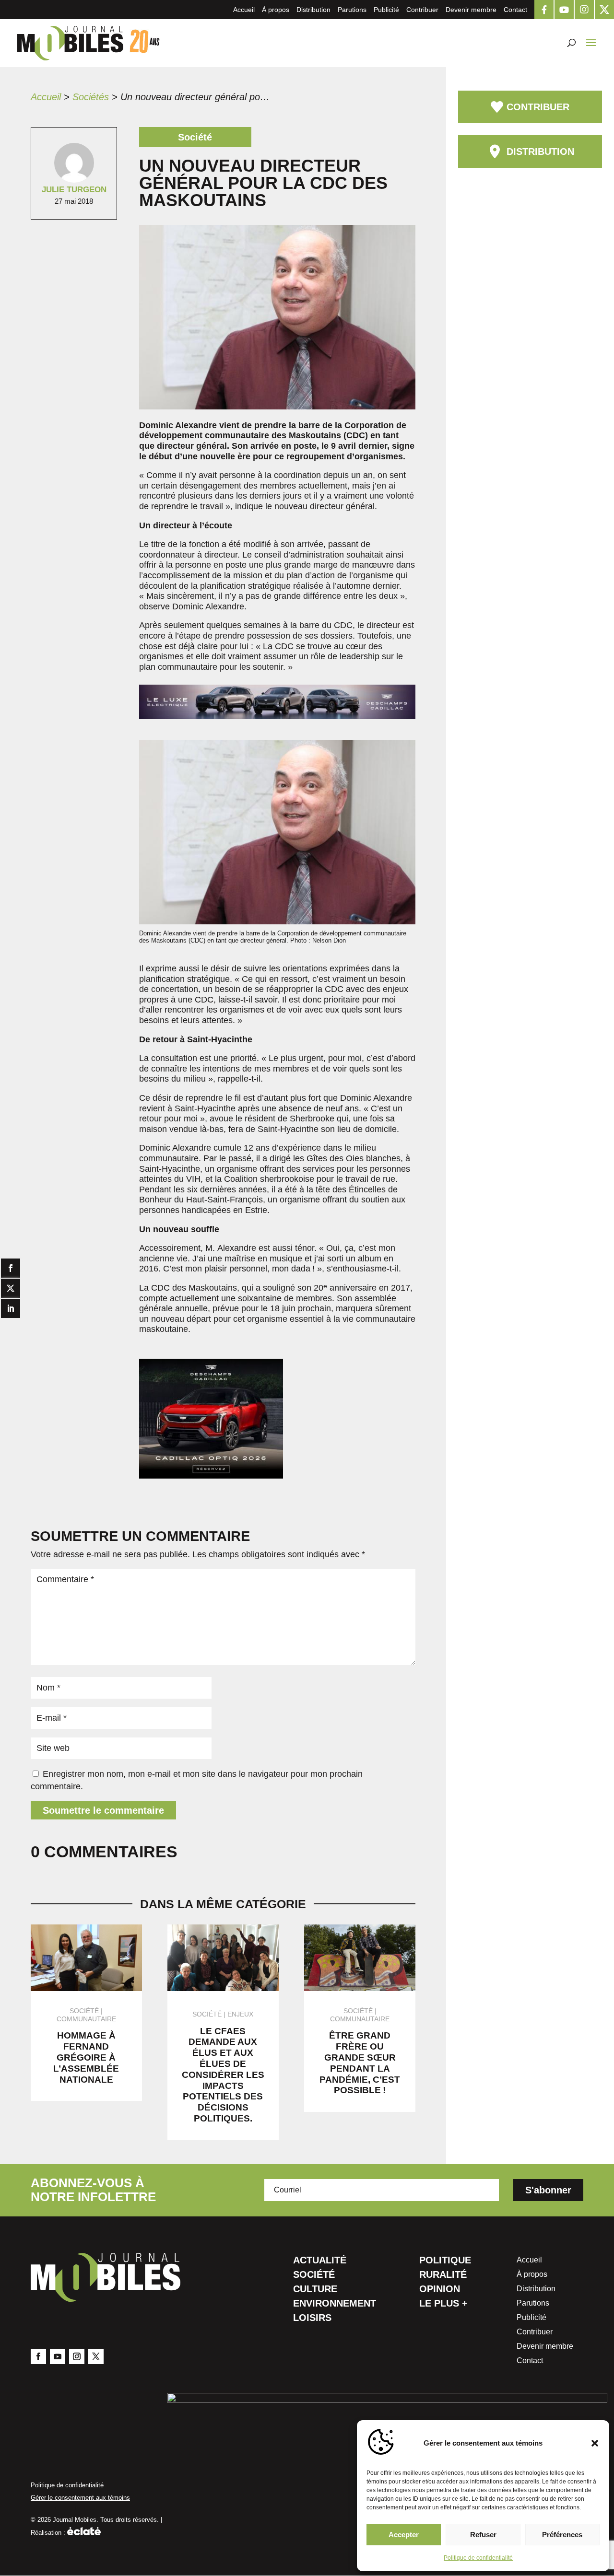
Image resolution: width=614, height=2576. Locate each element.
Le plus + (443, 2304)
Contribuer (422, 10)
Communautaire (86, 2019)
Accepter (404, 2535)
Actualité (320, 2261)
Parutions (352, 10)
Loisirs (312, 2319)
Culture (315, 2290)
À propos (276, 10)
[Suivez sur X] (96, 2356)
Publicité (386, 10)
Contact (515, 10)
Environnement (335, 2304)
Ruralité (443, 2275)
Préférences (562, 2535)
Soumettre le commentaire (103, 1810)
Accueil (244, 10)
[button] (595, 2443)
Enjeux (240, 2014)
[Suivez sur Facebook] (38, 2356)
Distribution (313, 10)
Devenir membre (471, 10)
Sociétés (91, 97)
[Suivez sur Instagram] (77, 2356)
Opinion (440, 2290)
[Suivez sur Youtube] (58, 2356)
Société (314, 2275)
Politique (445, 2261)
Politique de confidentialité (478, 2558)
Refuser (483, 2535)
